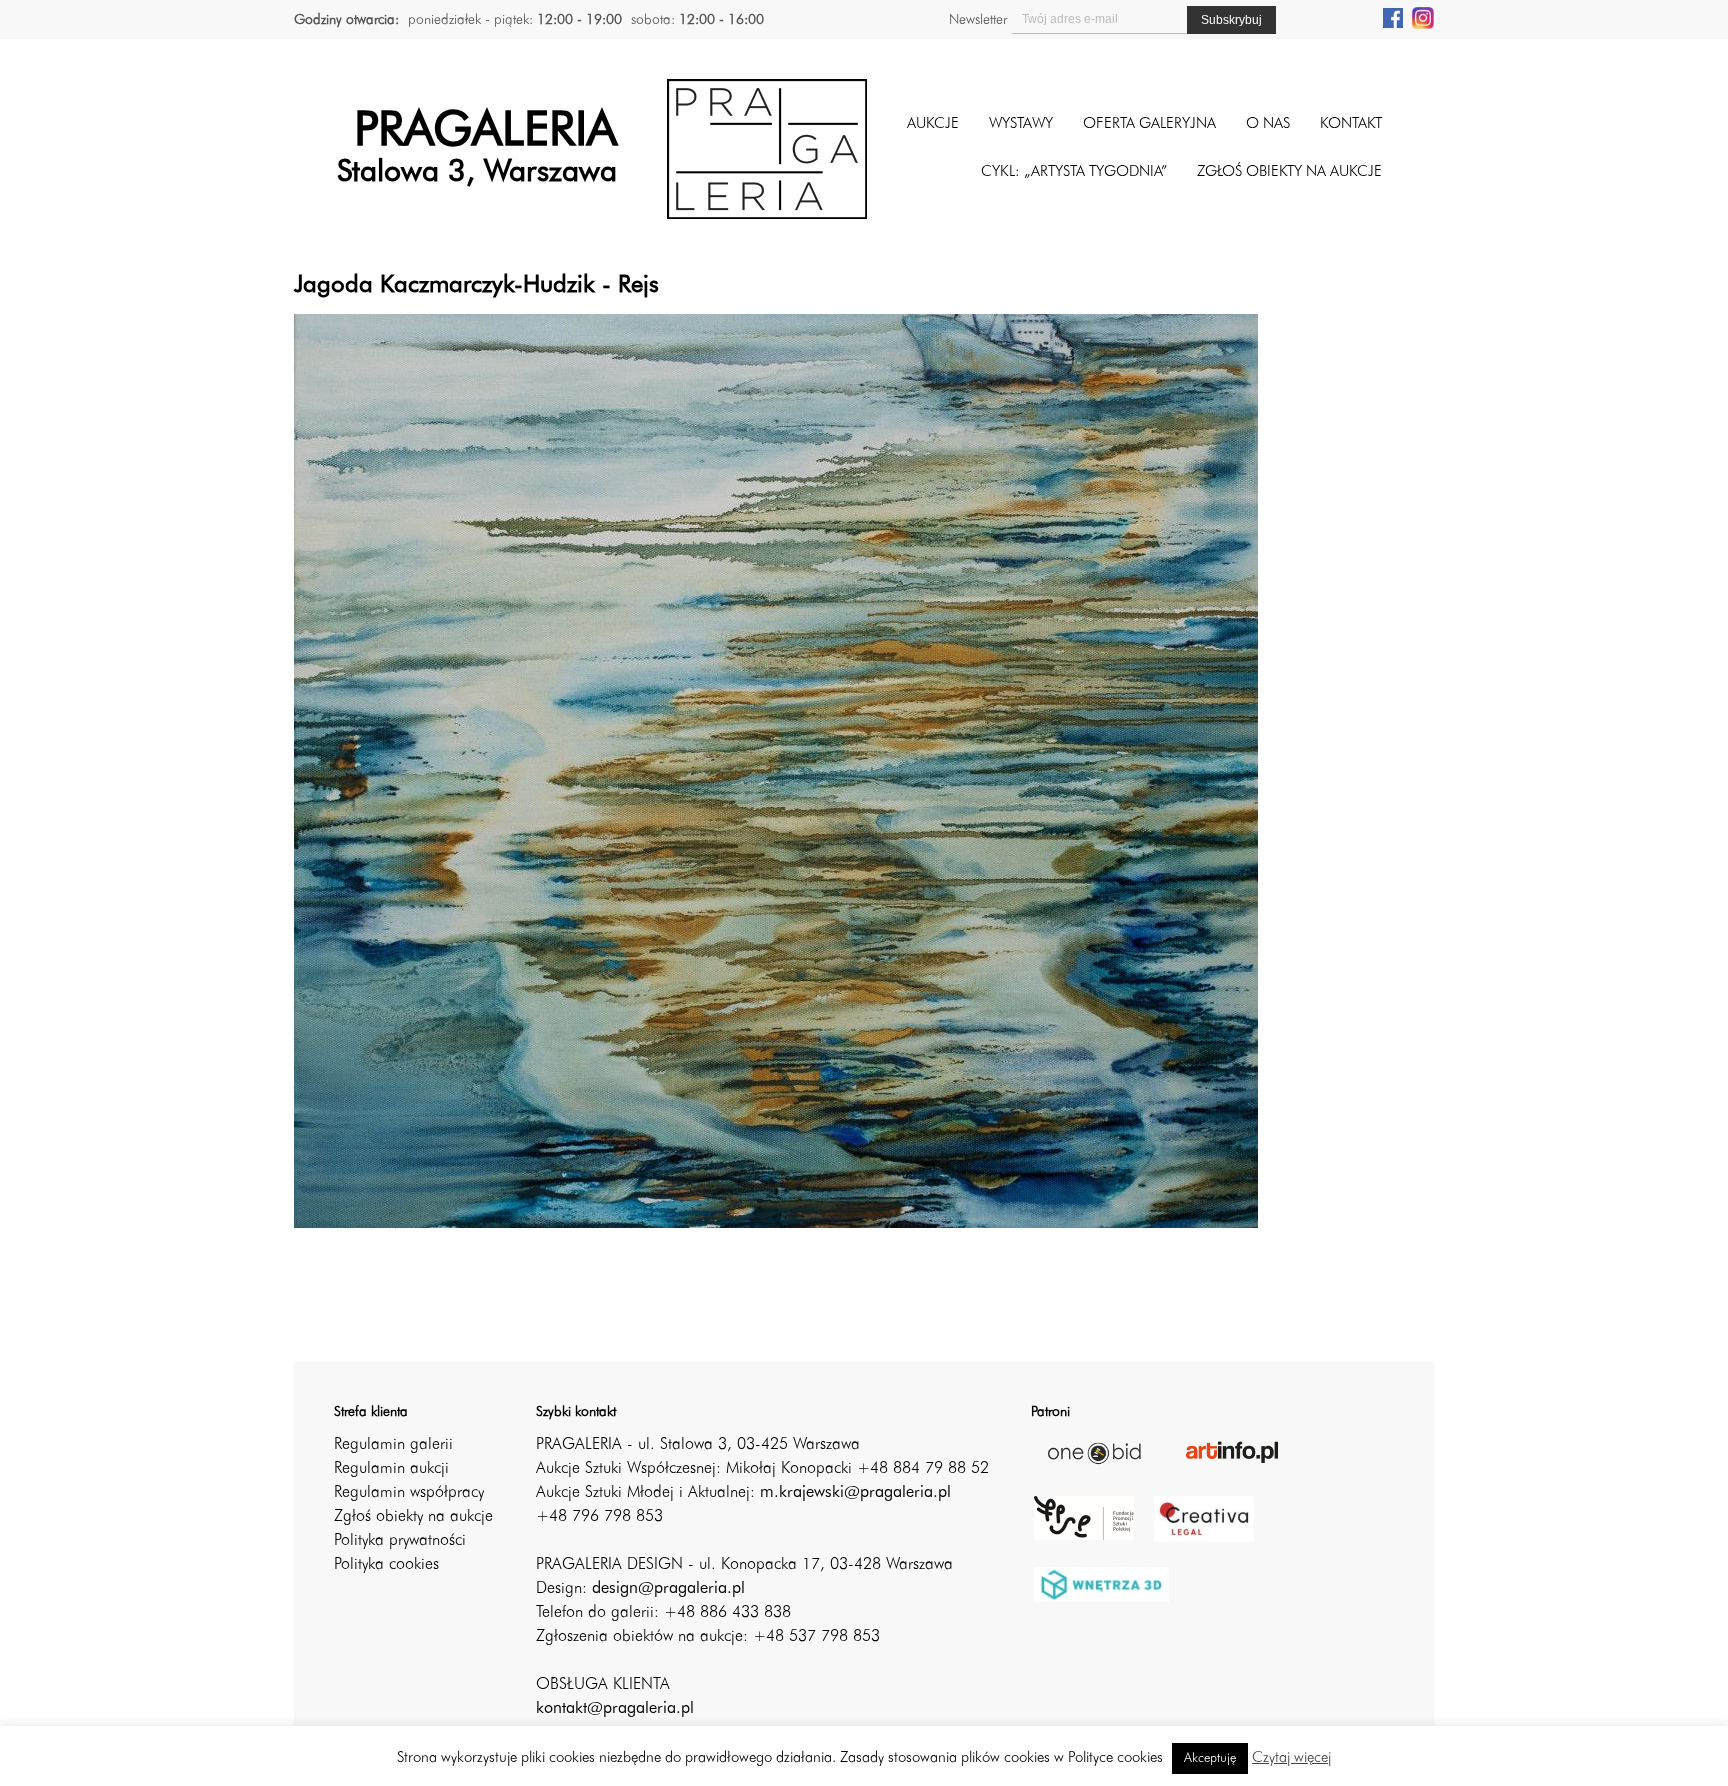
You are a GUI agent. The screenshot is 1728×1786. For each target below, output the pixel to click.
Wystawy (1021, 124)
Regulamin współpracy (409, 1493)
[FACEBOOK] (1393, 17)
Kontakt (1351, 124)
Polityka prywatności (400, 1541)
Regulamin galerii (393, 1445)
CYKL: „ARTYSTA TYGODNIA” (1074, 172)
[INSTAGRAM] (1423, 17)
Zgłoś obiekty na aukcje (413, 1517)
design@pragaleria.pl (668, 1589)
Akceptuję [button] (1210, 1758)
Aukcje (933, 124)
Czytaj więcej (1291, 1758)
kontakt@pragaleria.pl (615, 1709)
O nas (1268, 124)
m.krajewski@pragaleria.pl (855, 1493)
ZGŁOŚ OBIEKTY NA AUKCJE (1289, 172)
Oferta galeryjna (1149, 124)
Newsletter (978, 20)
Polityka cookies (386, 1565)
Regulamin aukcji (391, 1469)
